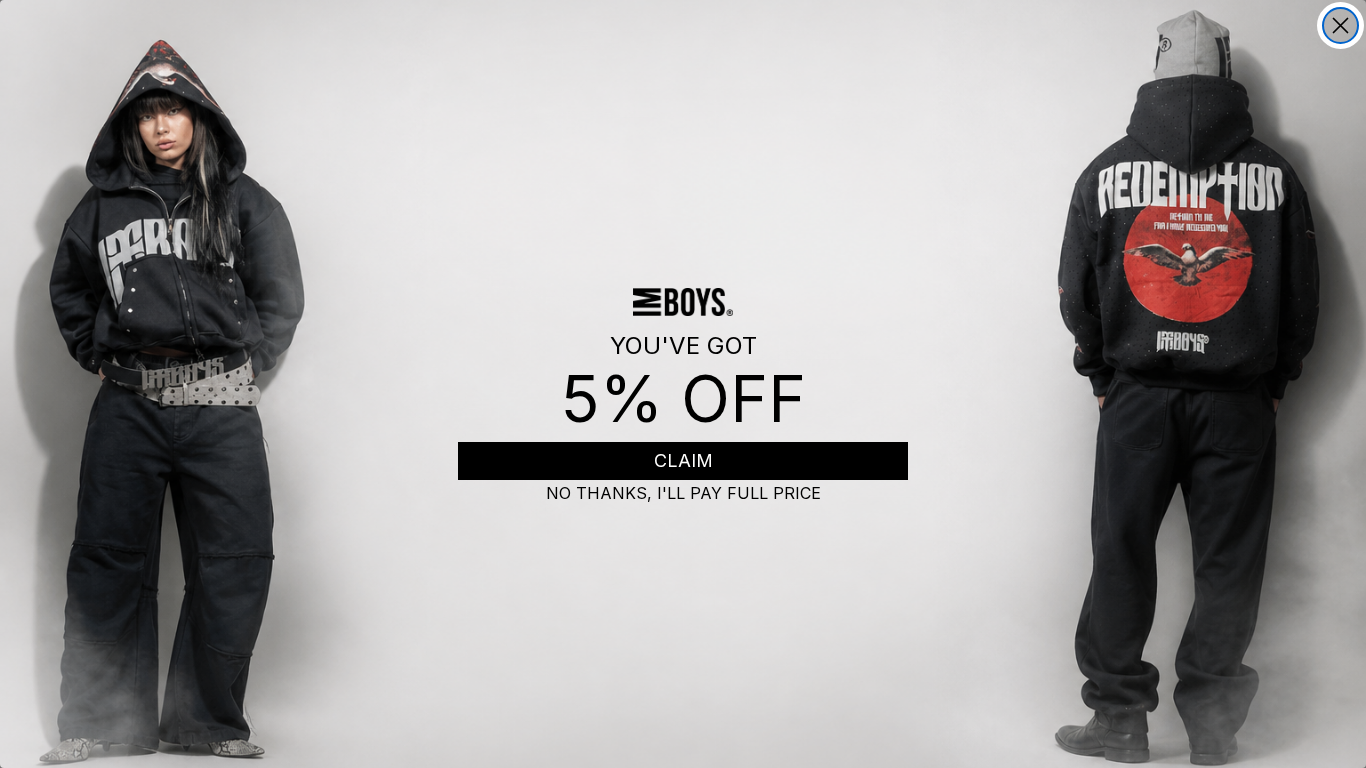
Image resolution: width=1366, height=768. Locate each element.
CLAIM (683, 460)
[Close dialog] (1340, 25)
